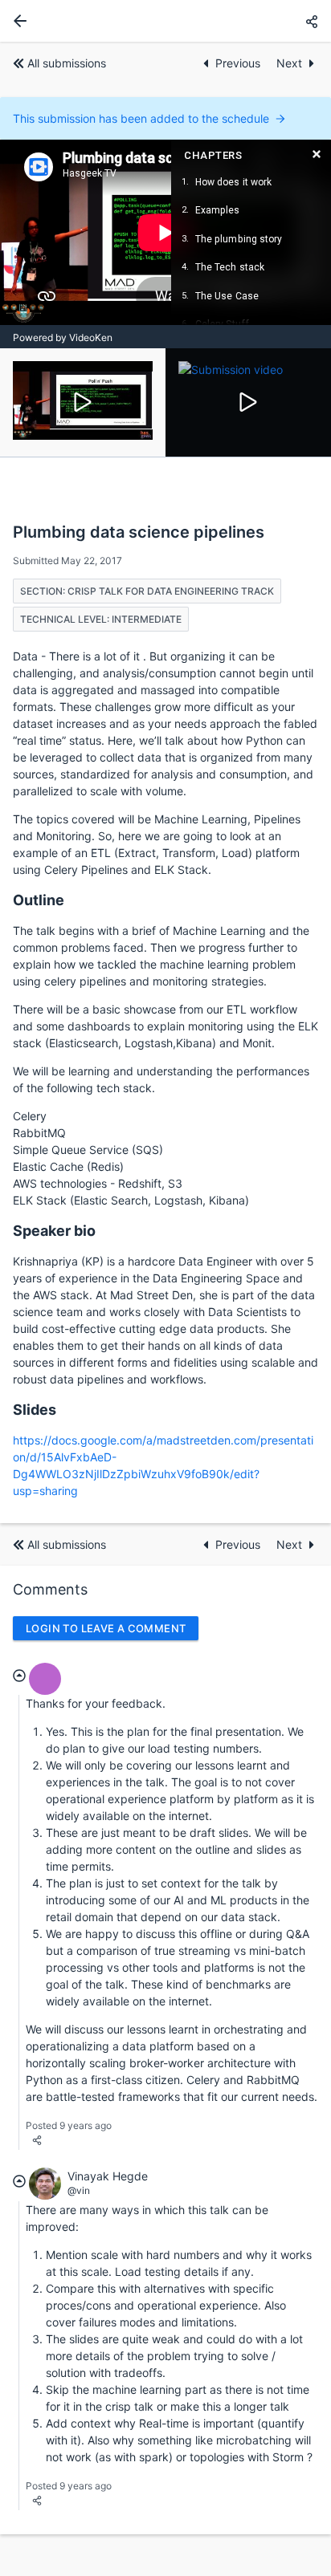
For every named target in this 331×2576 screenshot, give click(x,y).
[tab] (83, 402)
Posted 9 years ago (69, 2125)
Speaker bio (54, 1231)
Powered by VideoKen (63, 337)
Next (289, 63)
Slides (35, 1410)
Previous (239, 63)
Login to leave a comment (106, 1628)
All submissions (67, 63)
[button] (312, 21)
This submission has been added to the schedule (141, 118)
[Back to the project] (17, 21)
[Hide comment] (19, 1676)
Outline (39, 900)
